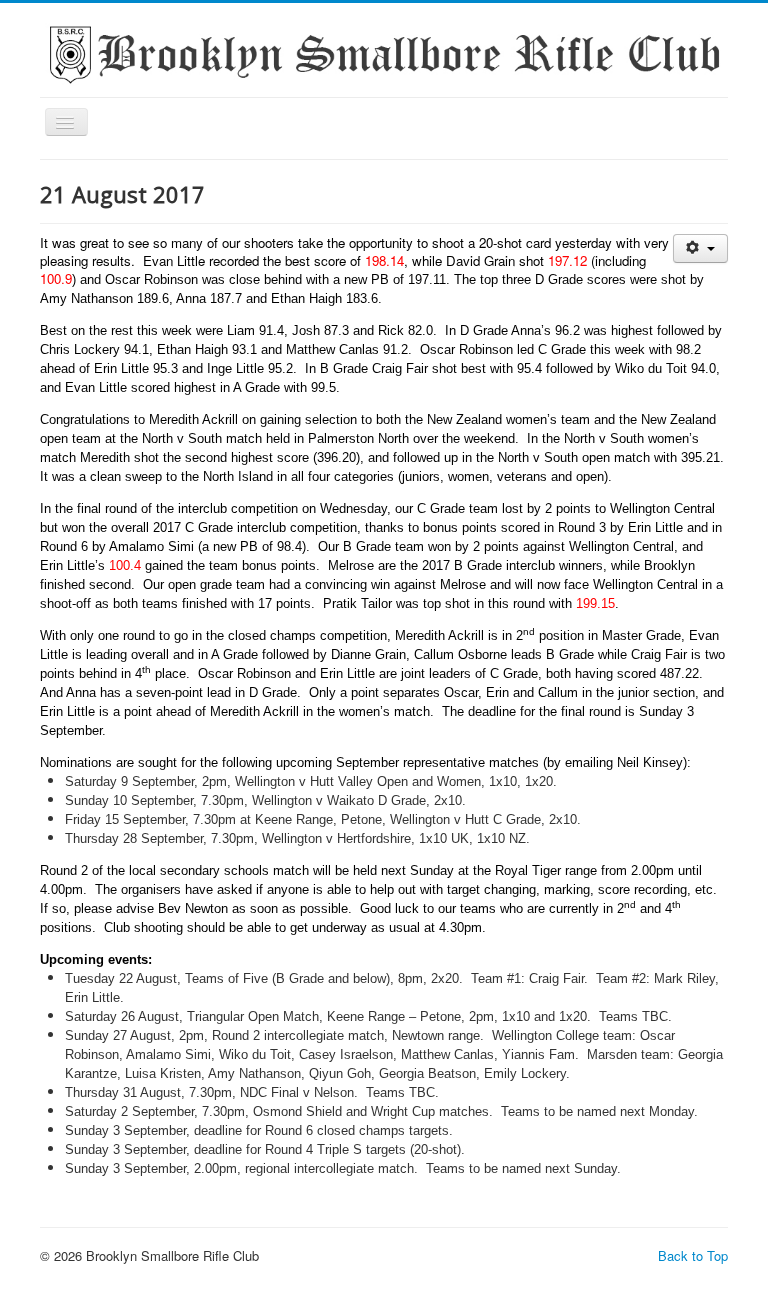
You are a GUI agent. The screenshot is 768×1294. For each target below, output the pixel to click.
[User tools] (700, 248)
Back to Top (693, 1255)
